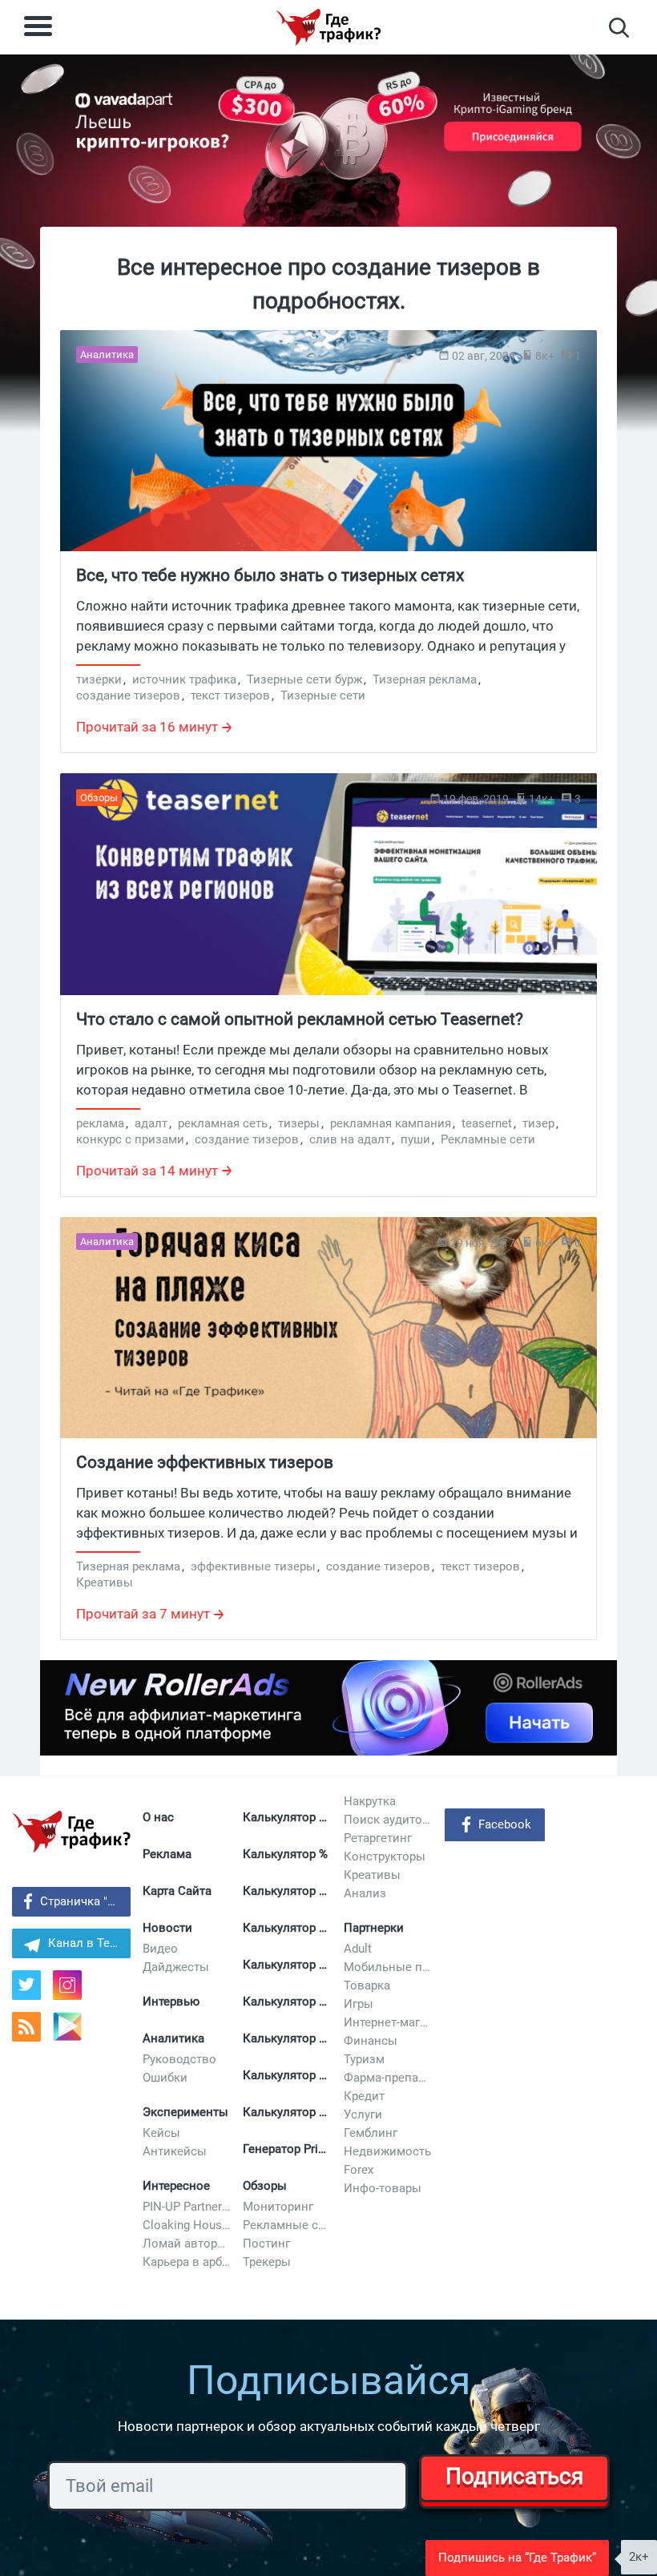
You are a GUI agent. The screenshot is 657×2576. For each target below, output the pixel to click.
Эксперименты (185, 2112)
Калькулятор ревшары (287, 2038)
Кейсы (161, 2133)
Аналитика (173, 2038)
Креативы (372, 1875)
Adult (358, 1949)
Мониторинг (278, 2207)
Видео (160, 1949)
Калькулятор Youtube (287, 1891)
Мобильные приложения (388, 1967)
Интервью (171, 2002)
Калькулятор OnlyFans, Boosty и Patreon (287, 2075)
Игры (359, 2004)
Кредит (364, 2096)
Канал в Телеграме (89, 1943)
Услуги (363, 2114)
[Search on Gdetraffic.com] (619, 28)
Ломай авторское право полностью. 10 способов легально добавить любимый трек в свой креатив (187, 2243)
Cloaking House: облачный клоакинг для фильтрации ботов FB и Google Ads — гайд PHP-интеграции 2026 (187, 2225)
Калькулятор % (285, 1854)
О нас (158, 1817)
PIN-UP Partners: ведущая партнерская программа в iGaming (187, 2207)
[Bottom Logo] (71, 1832)
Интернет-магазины (388, 2022)
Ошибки (165, 2078)
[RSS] (26, 2027)
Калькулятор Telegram (287, 1928)
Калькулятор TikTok (287, 1965)
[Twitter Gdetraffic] (26, 1985)
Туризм (364, 2059)
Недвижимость (387, 2151)
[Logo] (328, 27)
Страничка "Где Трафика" (85, 1901)
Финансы (371, 2041)
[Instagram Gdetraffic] (67, 1985)
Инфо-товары (383, 2188)
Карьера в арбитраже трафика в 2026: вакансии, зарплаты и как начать (187, 2262)
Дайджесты (176, 1967)
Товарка (367, 1985)
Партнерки (374, 1928)
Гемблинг (371, 2133)
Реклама (167, 1854)
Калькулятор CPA (287, 1817)
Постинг (266, 2243)
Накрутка (370, 1801)
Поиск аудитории (388, 1820)
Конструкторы (385, 1856)
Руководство (179, 2059)
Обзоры (265, 2186)
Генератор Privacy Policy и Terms (287, 2149)
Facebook (505, 1824)
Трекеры (267, 2262)
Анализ (365, 1893)
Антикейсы (175, 2151)
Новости (167, 1928)
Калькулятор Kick (287, 2112)
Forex (359, 2170)
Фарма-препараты (388, 2078)
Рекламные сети (287, 2225)
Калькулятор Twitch (287, 2002)
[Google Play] (73, 2032)
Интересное (176, 2186)
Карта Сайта (177, 1891)
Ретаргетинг (378, 1838)
